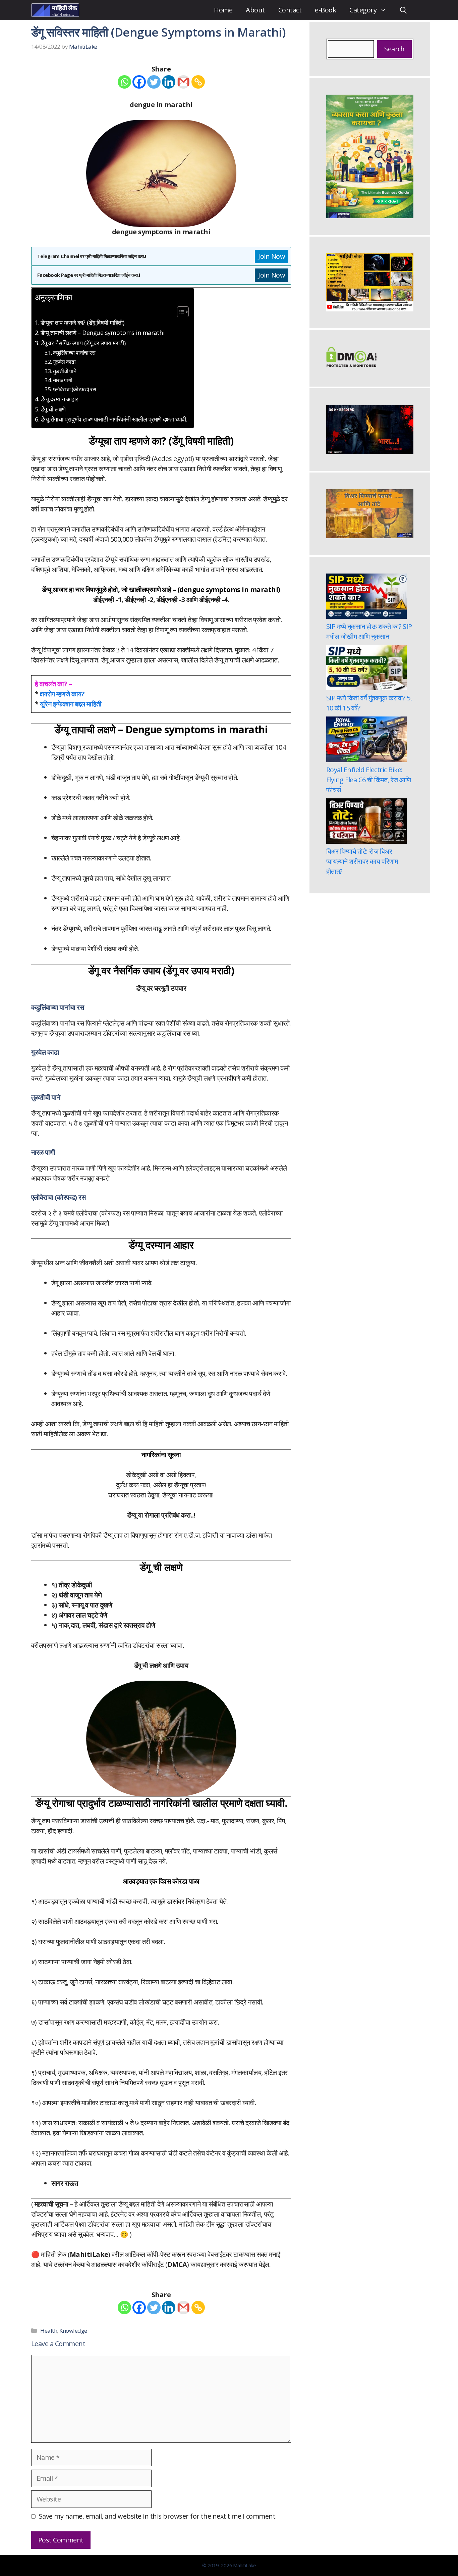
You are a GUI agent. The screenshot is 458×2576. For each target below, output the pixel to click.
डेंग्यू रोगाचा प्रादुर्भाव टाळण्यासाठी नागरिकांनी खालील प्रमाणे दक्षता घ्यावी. (114, 419)
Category (363, 10)
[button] (403, 10)
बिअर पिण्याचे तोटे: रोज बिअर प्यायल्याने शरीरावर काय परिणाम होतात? (362, 861)
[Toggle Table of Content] (180, 312)
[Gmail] (183, 82)
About (255, 10)
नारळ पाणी (63, 380)
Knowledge (73, 2331)
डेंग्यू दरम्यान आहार (59, 399)
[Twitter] (154, 82)
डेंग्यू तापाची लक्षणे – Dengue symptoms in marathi (102, 333)
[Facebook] (139, 82)
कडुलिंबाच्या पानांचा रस (74, 353)
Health (49, 2331)
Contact (290, 10)
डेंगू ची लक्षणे (53, 409)
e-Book (325, 10)
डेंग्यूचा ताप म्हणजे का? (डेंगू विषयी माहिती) (82, 323)
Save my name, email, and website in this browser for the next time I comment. (158, 2516)
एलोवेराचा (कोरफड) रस (74, 389)
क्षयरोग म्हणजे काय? (62, 694)
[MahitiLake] (55, 10)
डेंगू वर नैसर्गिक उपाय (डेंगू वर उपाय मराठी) (83, 343)
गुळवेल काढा (64, 362)
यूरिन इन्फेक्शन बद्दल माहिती (71, 704)
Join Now (272, 256)
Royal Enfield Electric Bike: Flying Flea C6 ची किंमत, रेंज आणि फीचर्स (368, 780)
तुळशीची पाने (65, 371)
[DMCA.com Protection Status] (351, 365)
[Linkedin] (169, 82)
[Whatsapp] (124, 82)
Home (223, 10)
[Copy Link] (198, 82)
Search (394, 49)
